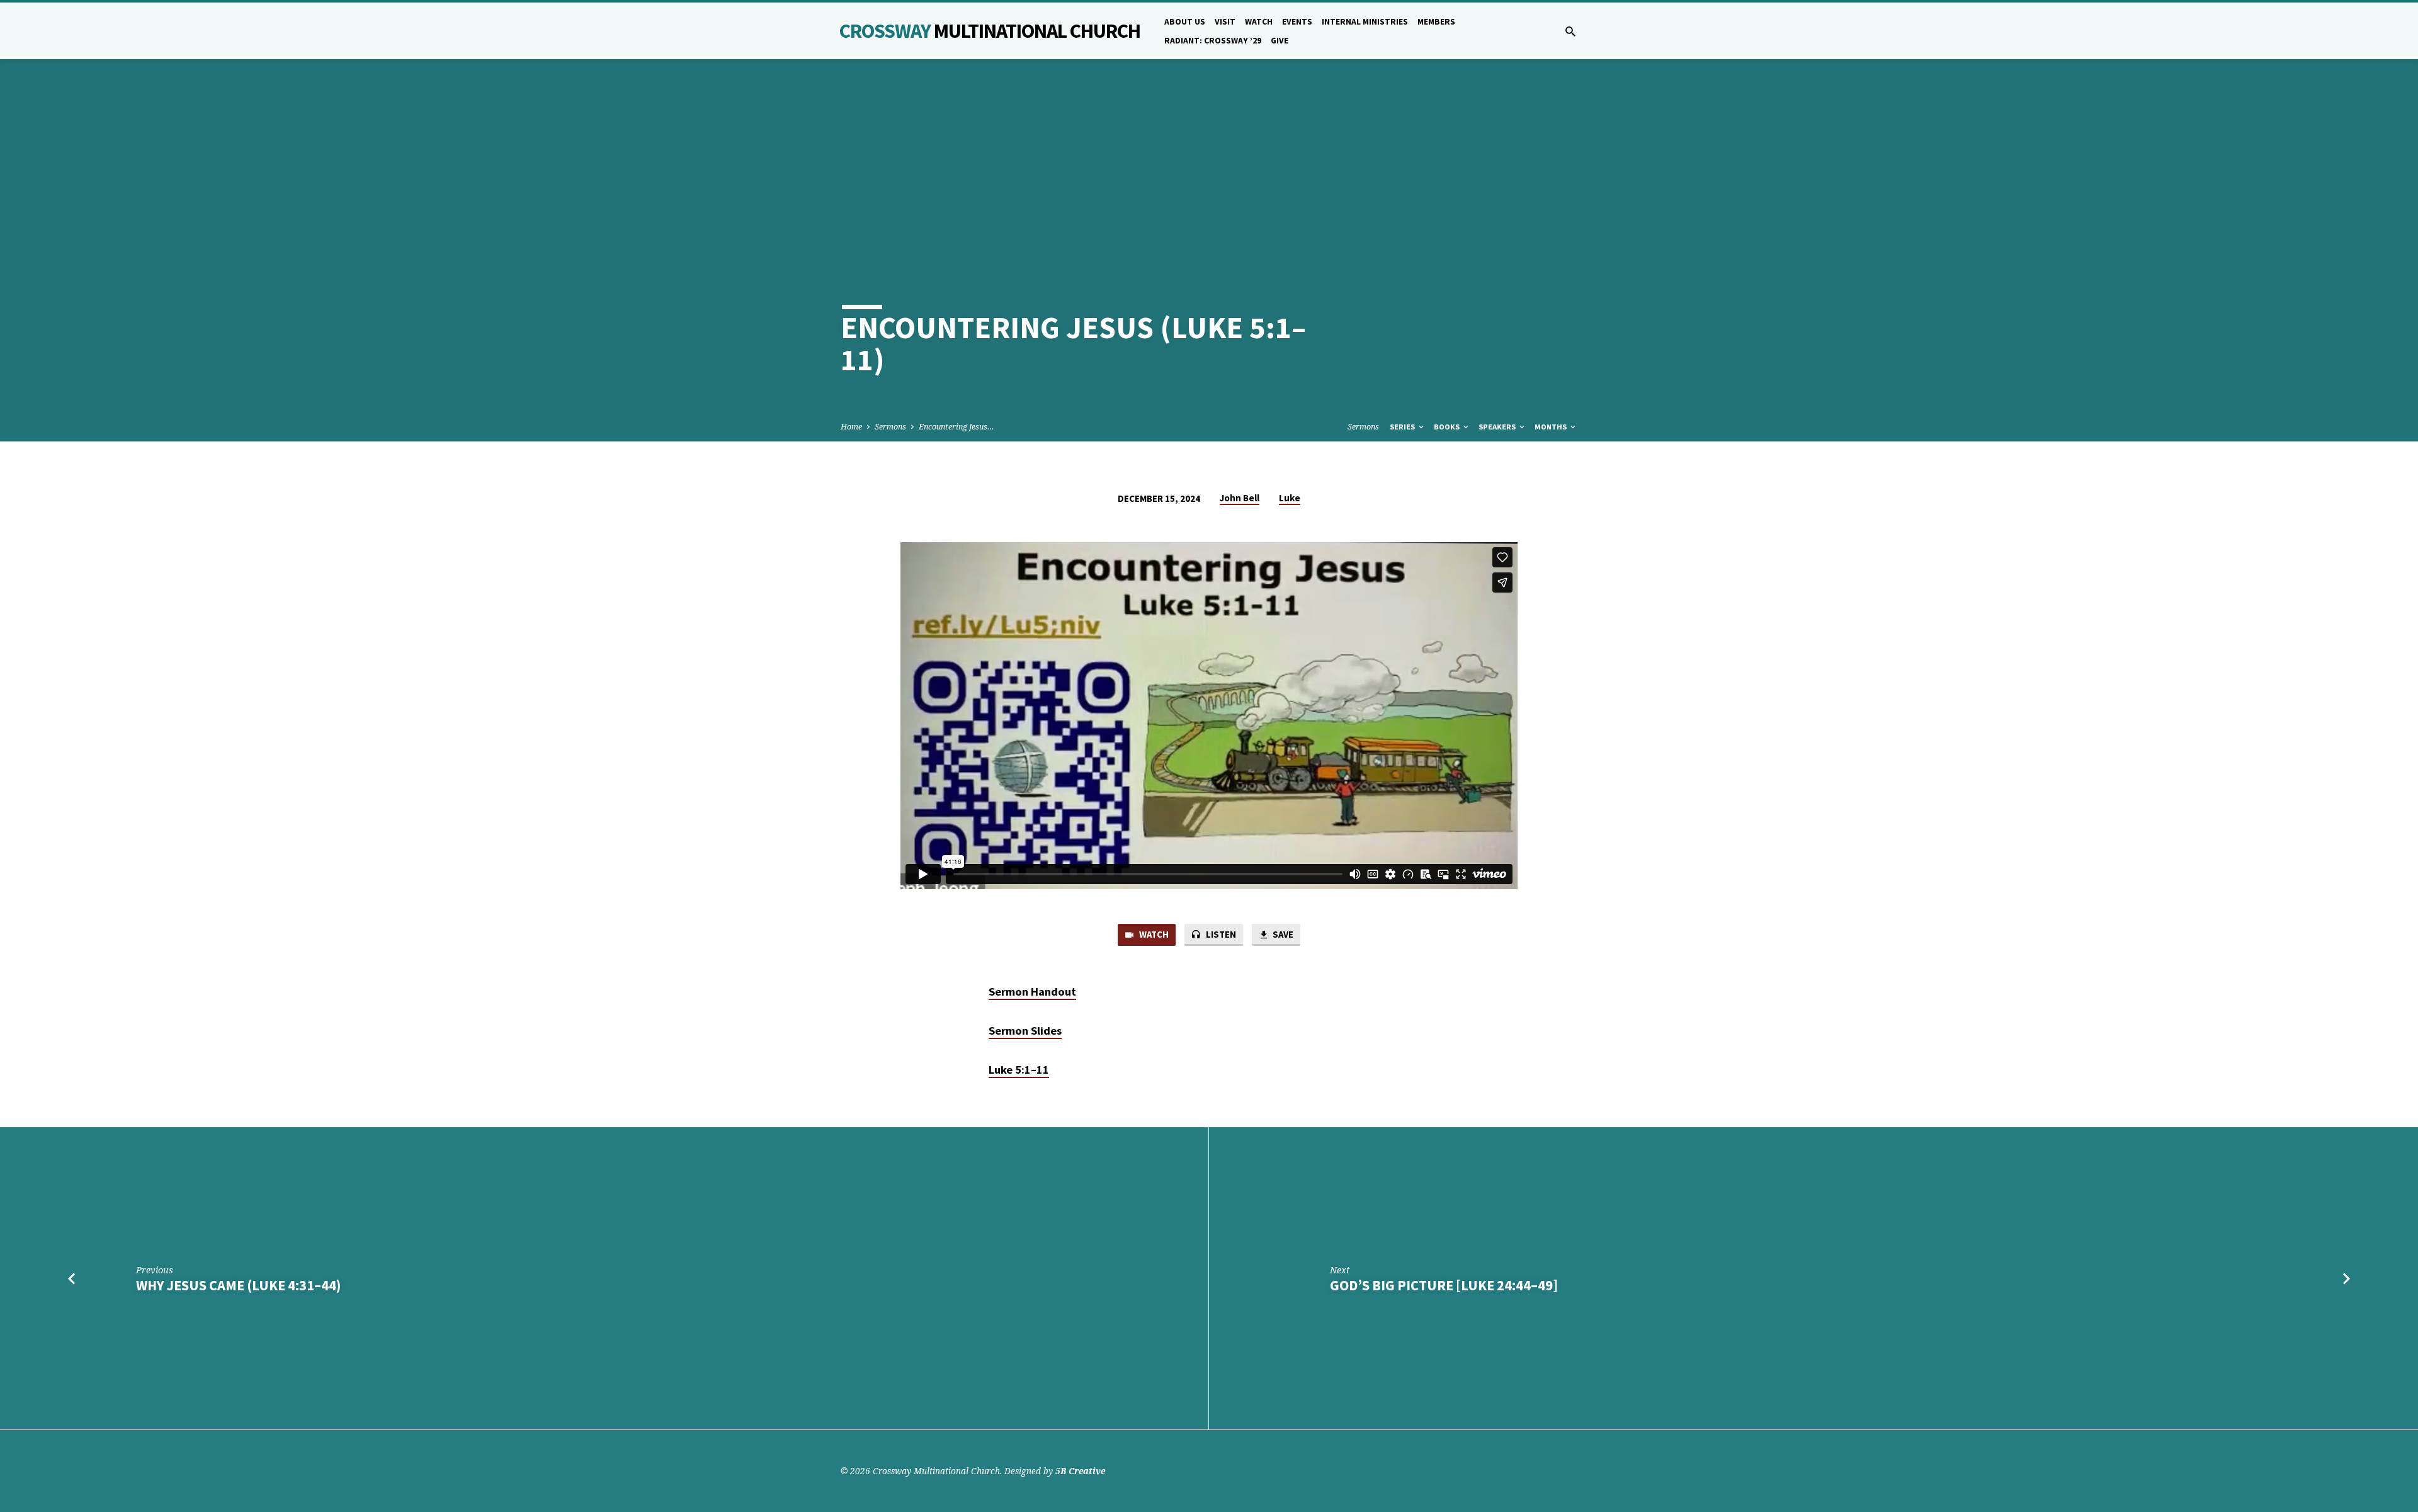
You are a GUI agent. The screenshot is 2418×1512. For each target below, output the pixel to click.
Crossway (990, 31)
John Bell (1240, 498)
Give (1280, 41)
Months (1552, 427)
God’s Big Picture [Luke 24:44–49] (1444, 1285)
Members (1436, 22)
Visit (1225, 22)
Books (1448, 427)
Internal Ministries (1365, 22)
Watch (1259, 22)
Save (1282, 934)
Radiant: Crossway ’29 (1213, 41)
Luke (1290, 498)
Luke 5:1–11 (1019, 1070)
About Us (1185, 22)
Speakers (1498, 427)
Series (1403, 427)
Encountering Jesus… (956, 427)
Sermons (890, 427)
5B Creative (1080, 1471)
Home (851, 427)
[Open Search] (1570, 31)
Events (1297, 22)
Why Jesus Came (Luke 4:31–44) (238, 1285)
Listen (1220, 934)
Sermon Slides (1025, 1031)
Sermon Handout (1032, 992)
